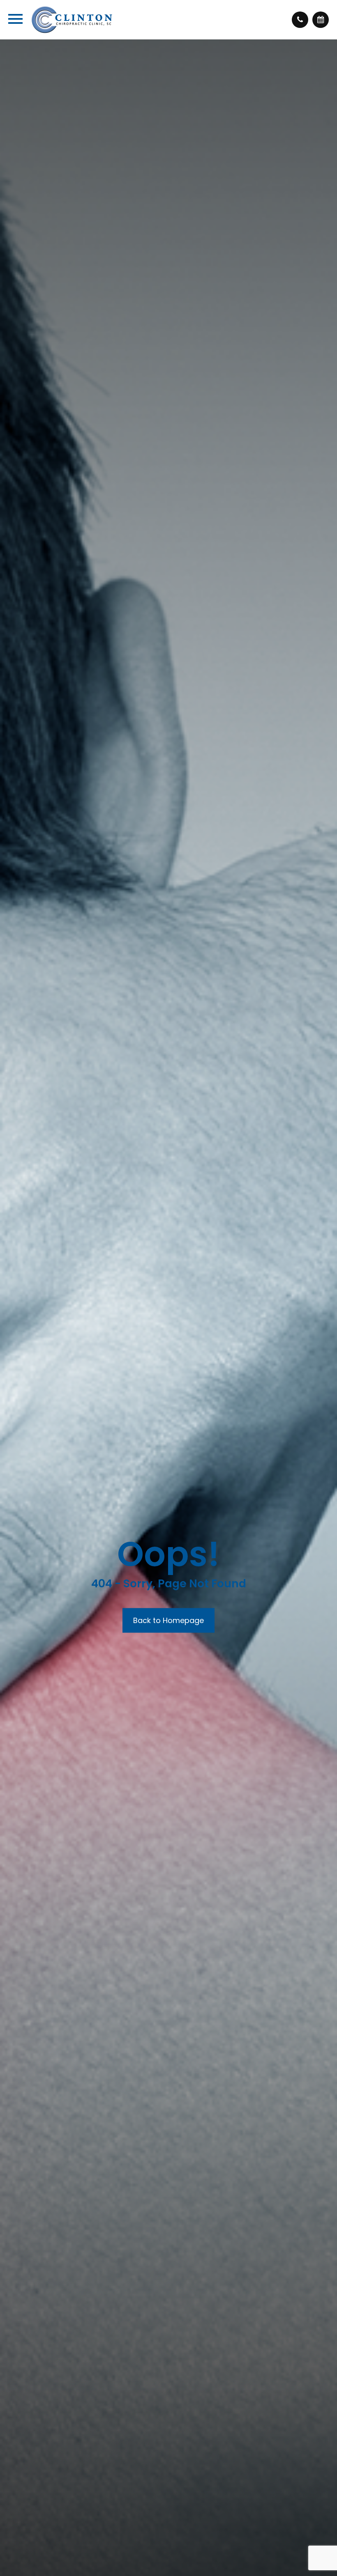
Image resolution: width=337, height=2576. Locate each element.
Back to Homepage (168, 1620)
